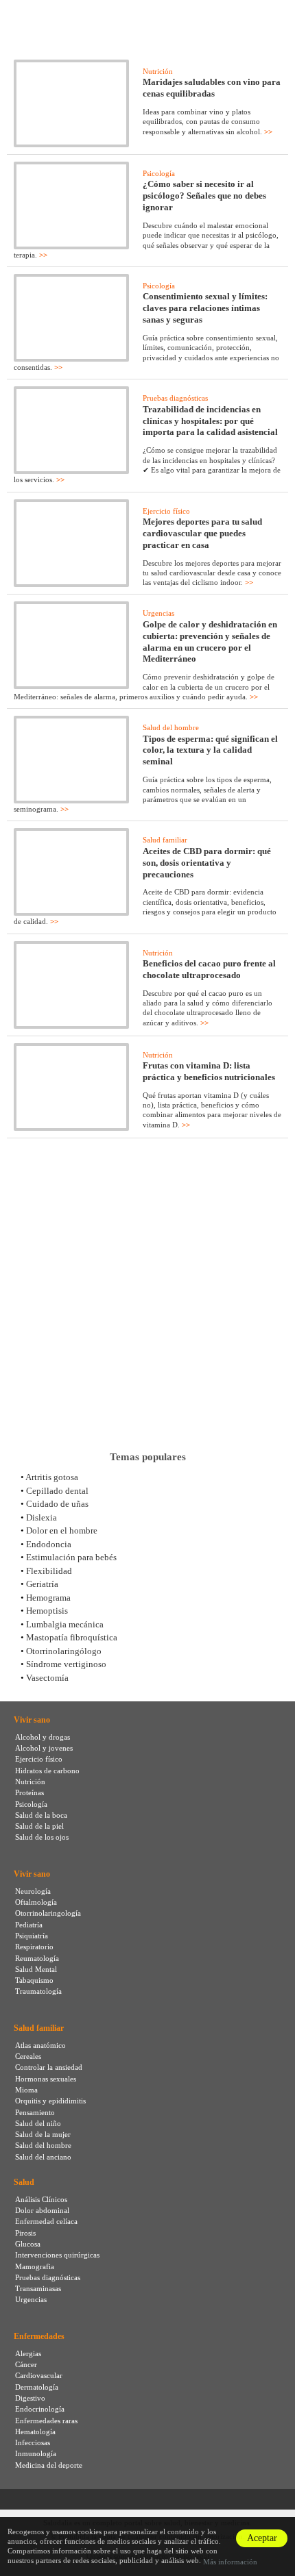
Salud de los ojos (42, 1837)
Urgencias (158, 613)
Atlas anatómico (40, 2045)
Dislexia (42, 1517)
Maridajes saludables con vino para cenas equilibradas (212, 88)
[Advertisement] (147, 1295)
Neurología (33, 1891)
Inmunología (36, 2453)
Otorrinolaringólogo (64, 1651)
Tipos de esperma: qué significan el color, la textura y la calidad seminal (210, 750)
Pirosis (25, 2233)
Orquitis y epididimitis (50, 2101)
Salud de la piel (39, 1826)
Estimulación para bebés (71, 1557)
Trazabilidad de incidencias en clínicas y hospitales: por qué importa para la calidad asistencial (210, 421)
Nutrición (158, 71)
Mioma (26, 2090)
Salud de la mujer (43, 2134)
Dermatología (37, 2387)
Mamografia (35, 2266)
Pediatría (29, 1925)
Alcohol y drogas (43, 1737)
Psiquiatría (32, 1936)
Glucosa (28, 2244)
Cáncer (26, 2364)
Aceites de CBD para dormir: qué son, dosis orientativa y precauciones (207, 863)
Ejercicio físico (166, 511)
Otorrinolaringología (48, 1913)
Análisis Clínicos (41, 2199)
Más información (230, 2562)
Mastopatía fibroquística (72, 1637)
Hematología (35, 2431)
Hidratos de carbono (47, 1771)
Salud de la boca (41, 1815)
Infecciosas (33, 2442)
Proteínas (29, 1792)
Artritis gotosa (52, 1477)
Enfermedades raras (46, 2421)
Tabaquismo (34, 1980)
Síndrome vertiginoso (66, 1664)
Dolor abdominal (42, 2210)
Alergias (28, 2353)
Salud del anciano (43, 2157)
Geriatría (42, 1584)
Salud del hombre (171, 727)
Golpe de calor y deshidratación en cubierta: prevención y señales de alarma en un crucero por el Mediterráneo (210, 642)
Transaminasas (38, 2288)
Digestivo (30, 2398)
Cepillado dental (57, 1491)
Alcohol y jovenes (44, 1748)
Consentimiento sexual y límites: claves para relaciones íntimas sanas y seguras (205, 308)
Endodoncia (49, 1544)
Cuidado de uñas (57, 1504)
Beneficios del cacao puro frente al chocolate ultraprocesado (209, 969)
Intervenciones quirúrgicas (57, 2255)
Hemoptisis (47, 1611)
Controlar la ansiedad (49, 2067)
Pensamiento (35, 2112)
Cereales (28, 2056)
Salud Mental (36, 1969)
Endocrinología (40, 2409)
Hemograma (48, 1598)
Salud (24, 2182)
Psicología (159, 173)
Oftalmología (36, 1902)
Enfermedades (39, 2336)
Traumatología (38, 1991)
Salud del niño (38, 2123)
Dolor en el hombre (62, 1530)
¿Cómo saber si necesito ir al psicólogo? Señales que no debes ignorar (204, 196)
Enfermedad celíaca (46, 2221)
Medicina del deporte (49, 2465)
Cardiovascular (39, 2375)
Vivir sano (32, 1720)
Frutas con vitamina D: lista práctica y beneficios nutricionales (209, 1071)
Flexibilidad (49, 1571)
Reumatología (37, 1958)
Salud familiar (165, 840)
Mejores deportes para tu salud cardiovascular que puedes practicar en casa (202, 533)
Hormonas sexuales (46, 2079)
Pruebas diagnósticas (175, 398)
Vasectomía (47, 1678)
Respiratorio (34, 1947)
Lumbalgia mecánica (65, 1624)
